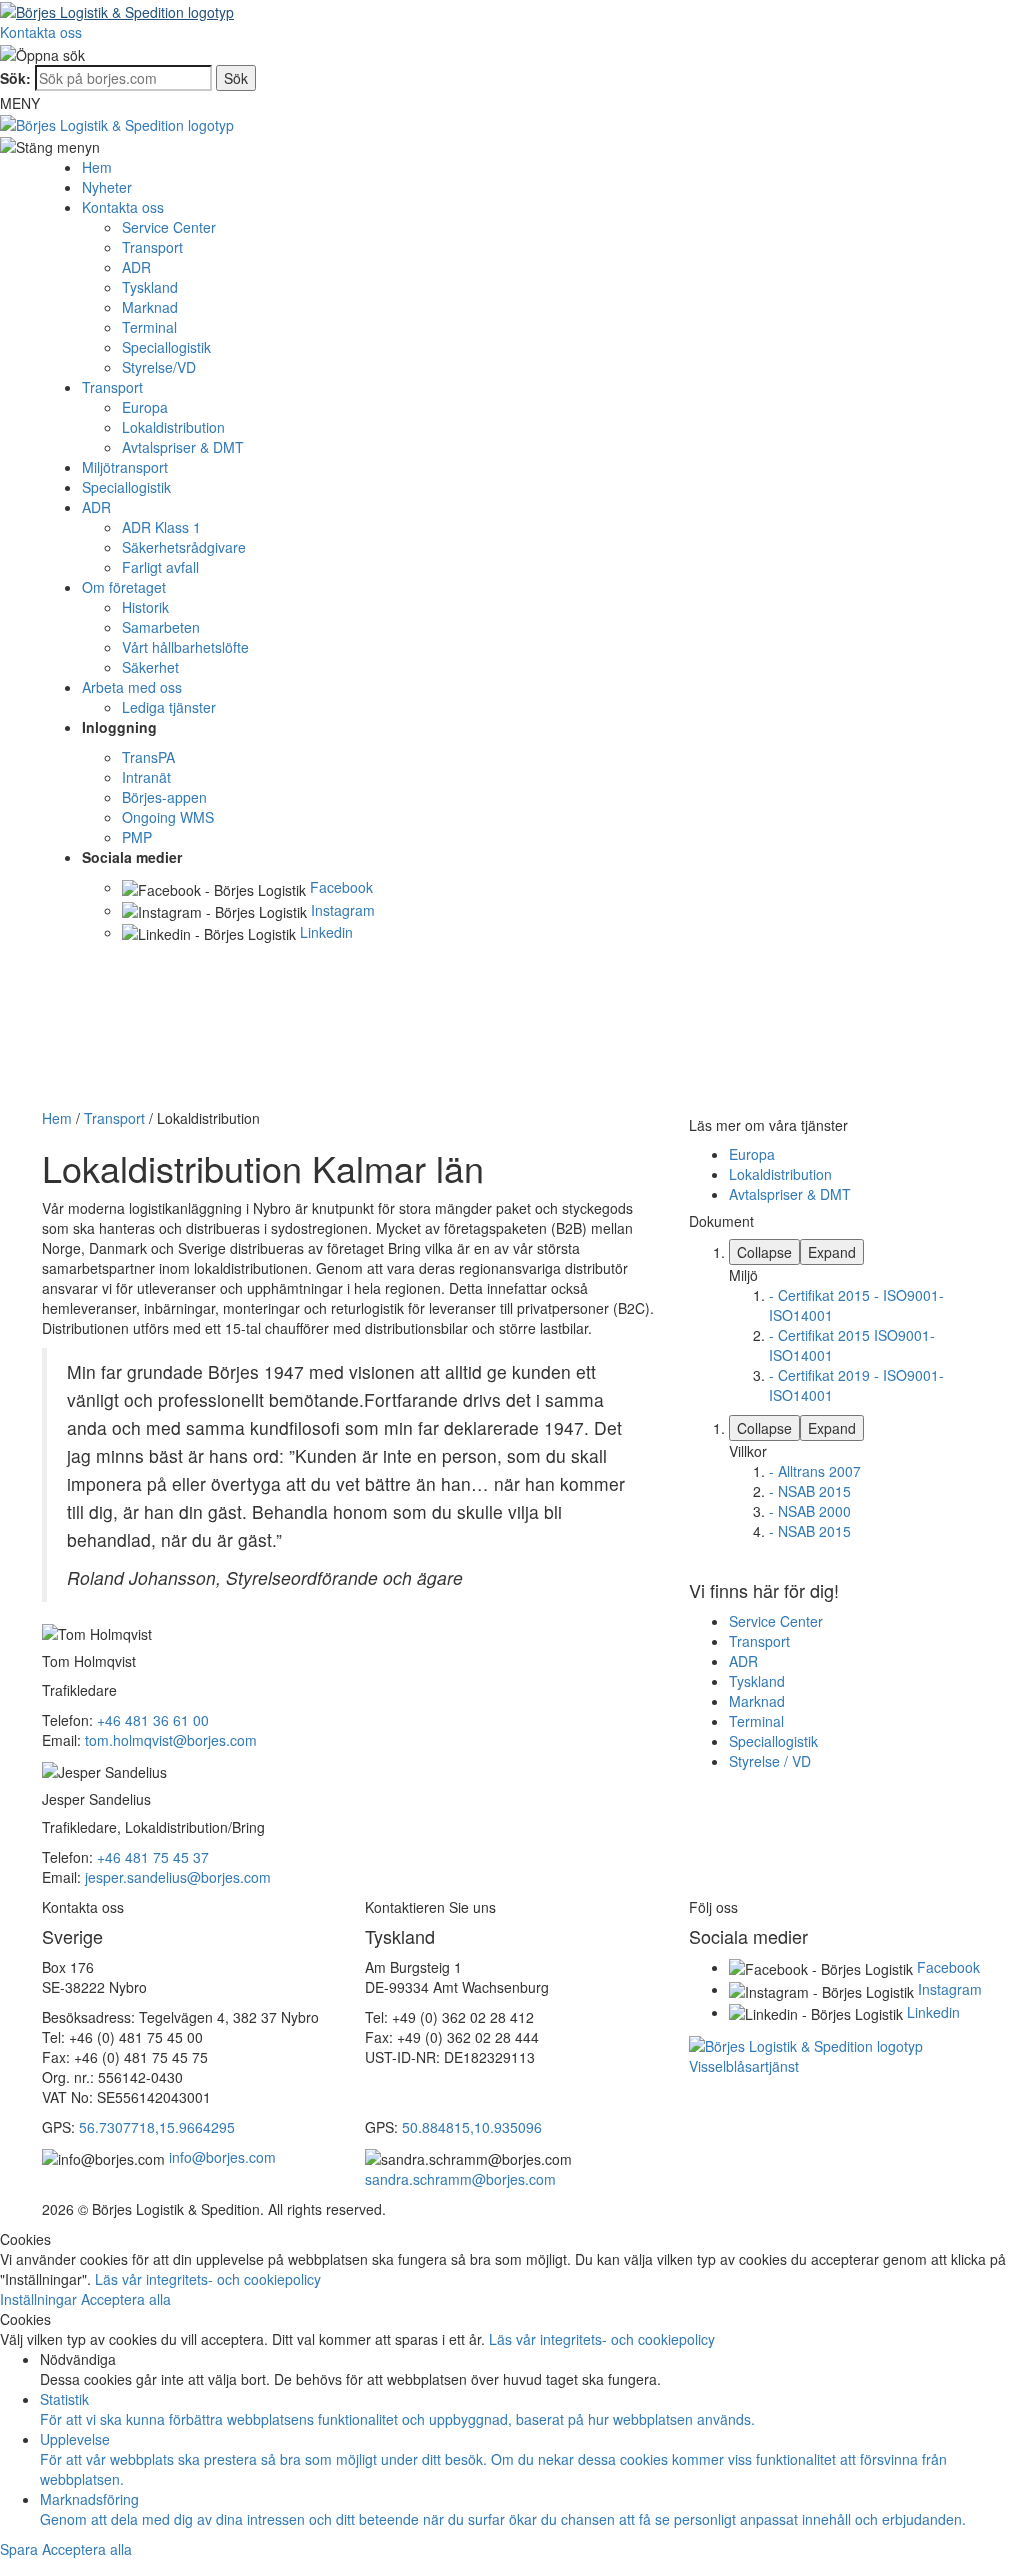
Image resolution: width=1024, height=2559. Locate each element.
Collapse (764, 1252)
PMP (137, 837)
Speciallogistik (166, 347)
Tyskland (150, 287)
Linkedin (326, 932)
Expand (832, 1252)
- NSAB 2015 (810, 1491)
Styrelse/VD (159, 367)
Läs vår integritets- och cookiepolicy (208, 2279)
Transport (152, 247)
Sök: (15, 78)
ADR (136, 267)
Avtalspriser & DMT (183, 447)
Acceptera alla (126, 2299)
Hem (97, 167)
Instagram (343, 910)
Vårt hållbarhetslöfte (185, 647)
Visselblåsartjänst (744, 2066)
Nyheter (107, 187)
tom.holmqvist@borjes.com (171, 1740)
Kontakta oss (41, 32)
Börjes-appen (164, 797)
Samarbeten (161, 627)
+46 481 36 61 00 (153, 1720)
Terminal (149, 327)
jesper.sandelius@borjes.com (178, 1877)
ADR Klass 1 (161, 527)
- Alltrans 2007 (815, 1471)
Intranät (146, 777)
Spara (21, 2549)
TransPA (148, 757)
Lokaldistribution (173, 427)
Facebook (341, 887)
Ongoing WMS (168, 817)
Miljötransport (125, 467)
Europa (145, 407)
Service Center (169, 227)
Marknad (150, 307)
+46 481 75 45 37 (153, 1857)
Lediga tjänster (169, 707)
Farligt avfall (160, 567)
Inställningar (40, 2299)
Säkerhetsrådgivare (184, 547)
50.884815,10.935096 (472, 2127)
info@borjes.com (222, 2157)
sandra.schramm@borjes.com (460, 2179)
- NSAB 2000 (810, 1511)
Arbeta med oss (132, 687)
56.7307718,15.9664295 (157, 2127)
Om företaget (124, 587)
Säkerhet (150, 667)
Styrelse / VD (770, 1761)
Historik (145, 607)
